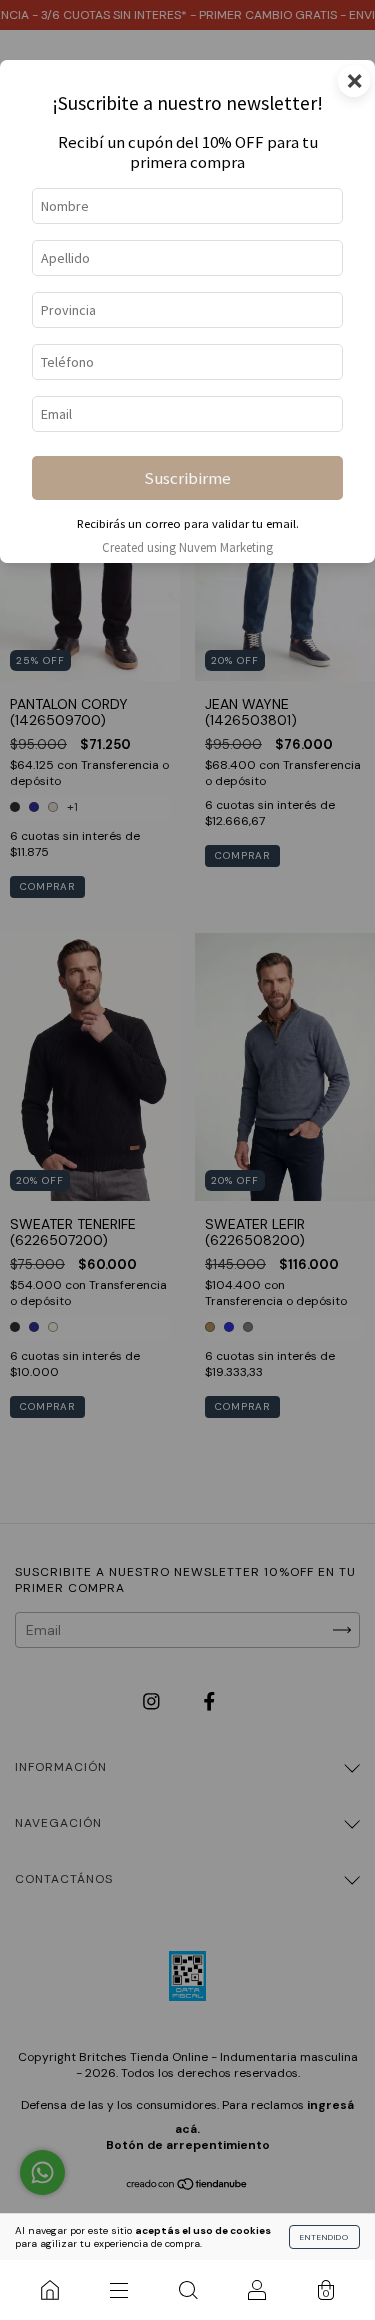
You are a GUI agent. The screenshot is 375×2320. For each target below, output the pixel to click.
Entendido (324, 2237)
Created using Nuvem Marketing (187, 547)
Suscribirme (187, 478)
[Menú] (118, 2290)
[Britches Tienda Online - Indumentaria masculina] (49, 2290)
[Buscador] (187, 2290)
